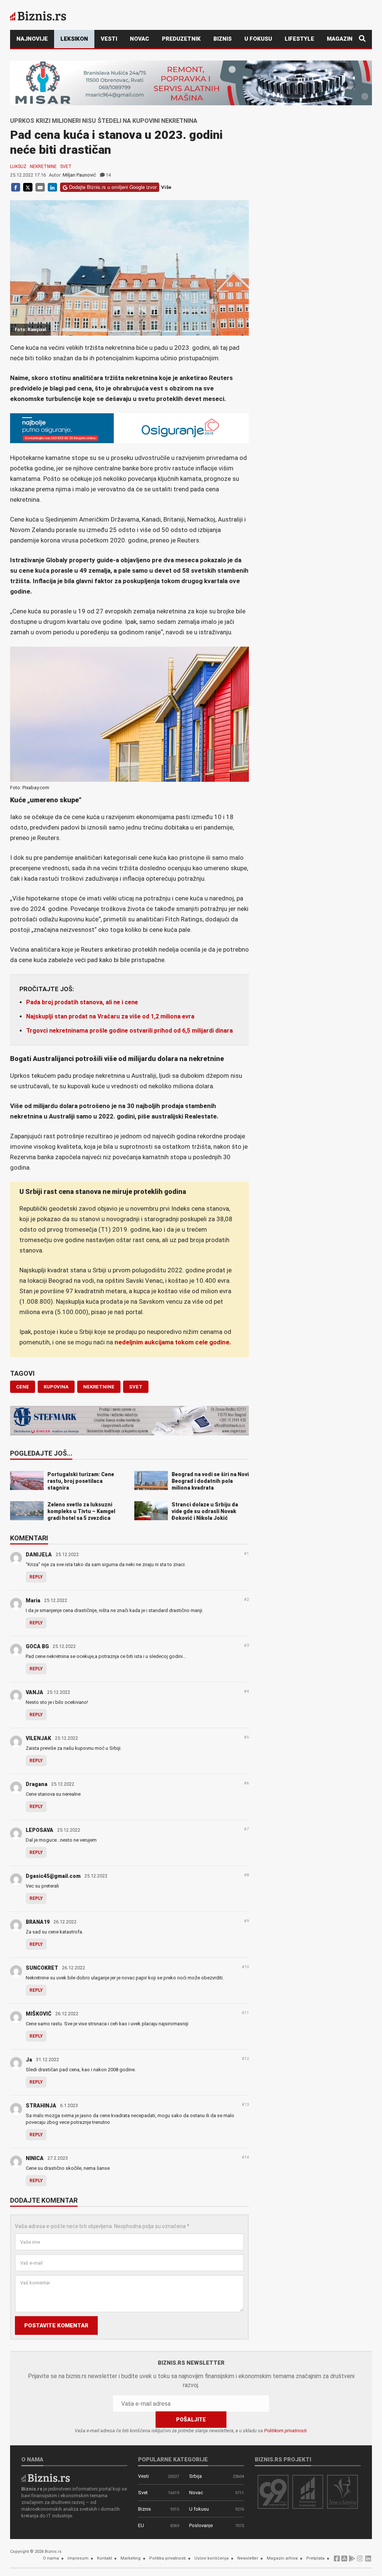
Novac (140, 39)
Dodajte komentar (44, 2201)
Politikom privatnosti (285, 2431)
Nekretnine (43, 167)
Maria (33, 1600)
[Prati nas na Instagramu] (360, 2561)
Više (166, 187)
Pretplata (315, 2558)
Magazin (340, 39)
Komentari (29, 1539)
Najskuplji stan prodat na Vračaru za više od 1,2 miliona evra (110, 1016)
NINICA (35, 2158)
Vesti (109, 39)
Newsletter (248, 2558)
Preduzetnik (181, 39)
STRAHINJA (41, 2106)
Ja (29, 2060)
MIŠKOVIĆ (39, 2014)
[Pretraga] (362, 39)
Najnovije (32, 39)
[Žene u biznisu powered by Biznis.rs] (342, 2491)
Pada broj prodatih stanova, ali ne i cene (82, 1002)
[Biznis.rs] (46, 2478)
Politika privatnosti (167, 2558)
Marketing (131, 2558)
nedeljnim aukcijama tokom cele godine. (173, 1342)
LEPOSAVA (40, 1830)
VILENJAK (38, 1738)
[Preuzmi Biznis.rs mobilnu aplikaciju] (344, 2561)
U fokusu (258, 39)
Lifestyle (299, 39)
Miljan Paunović (79, 175)
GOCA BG (37, 1646)
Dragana (37, 1784)
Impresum (78, 2558)
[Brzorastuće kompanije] (308, 2491)
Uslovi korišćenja (212, 2558)
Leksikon (74, 39)
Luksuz (18, 167)
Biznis (223, 39)
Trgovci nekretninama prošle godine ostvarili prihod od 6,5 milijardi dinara (129, 1031)
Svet (66, 167)
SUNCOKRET (42, 1968)
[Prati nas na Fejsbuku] (337, 2561)
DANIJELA (39, 1555)
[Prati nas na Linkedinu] (368, 2561)
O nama (51, 2558)
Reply (36, 1577)
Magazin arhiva (282, 2558)
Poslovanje (201, 2525)
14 (108, 175)
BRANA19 (38, 1922)
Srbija (195, 2476)
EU (141, 2525)
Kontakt (104, 2558)
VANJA (35, 1692)
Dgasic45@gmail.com (53, 1876)
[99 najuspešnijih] (273, 2491)
